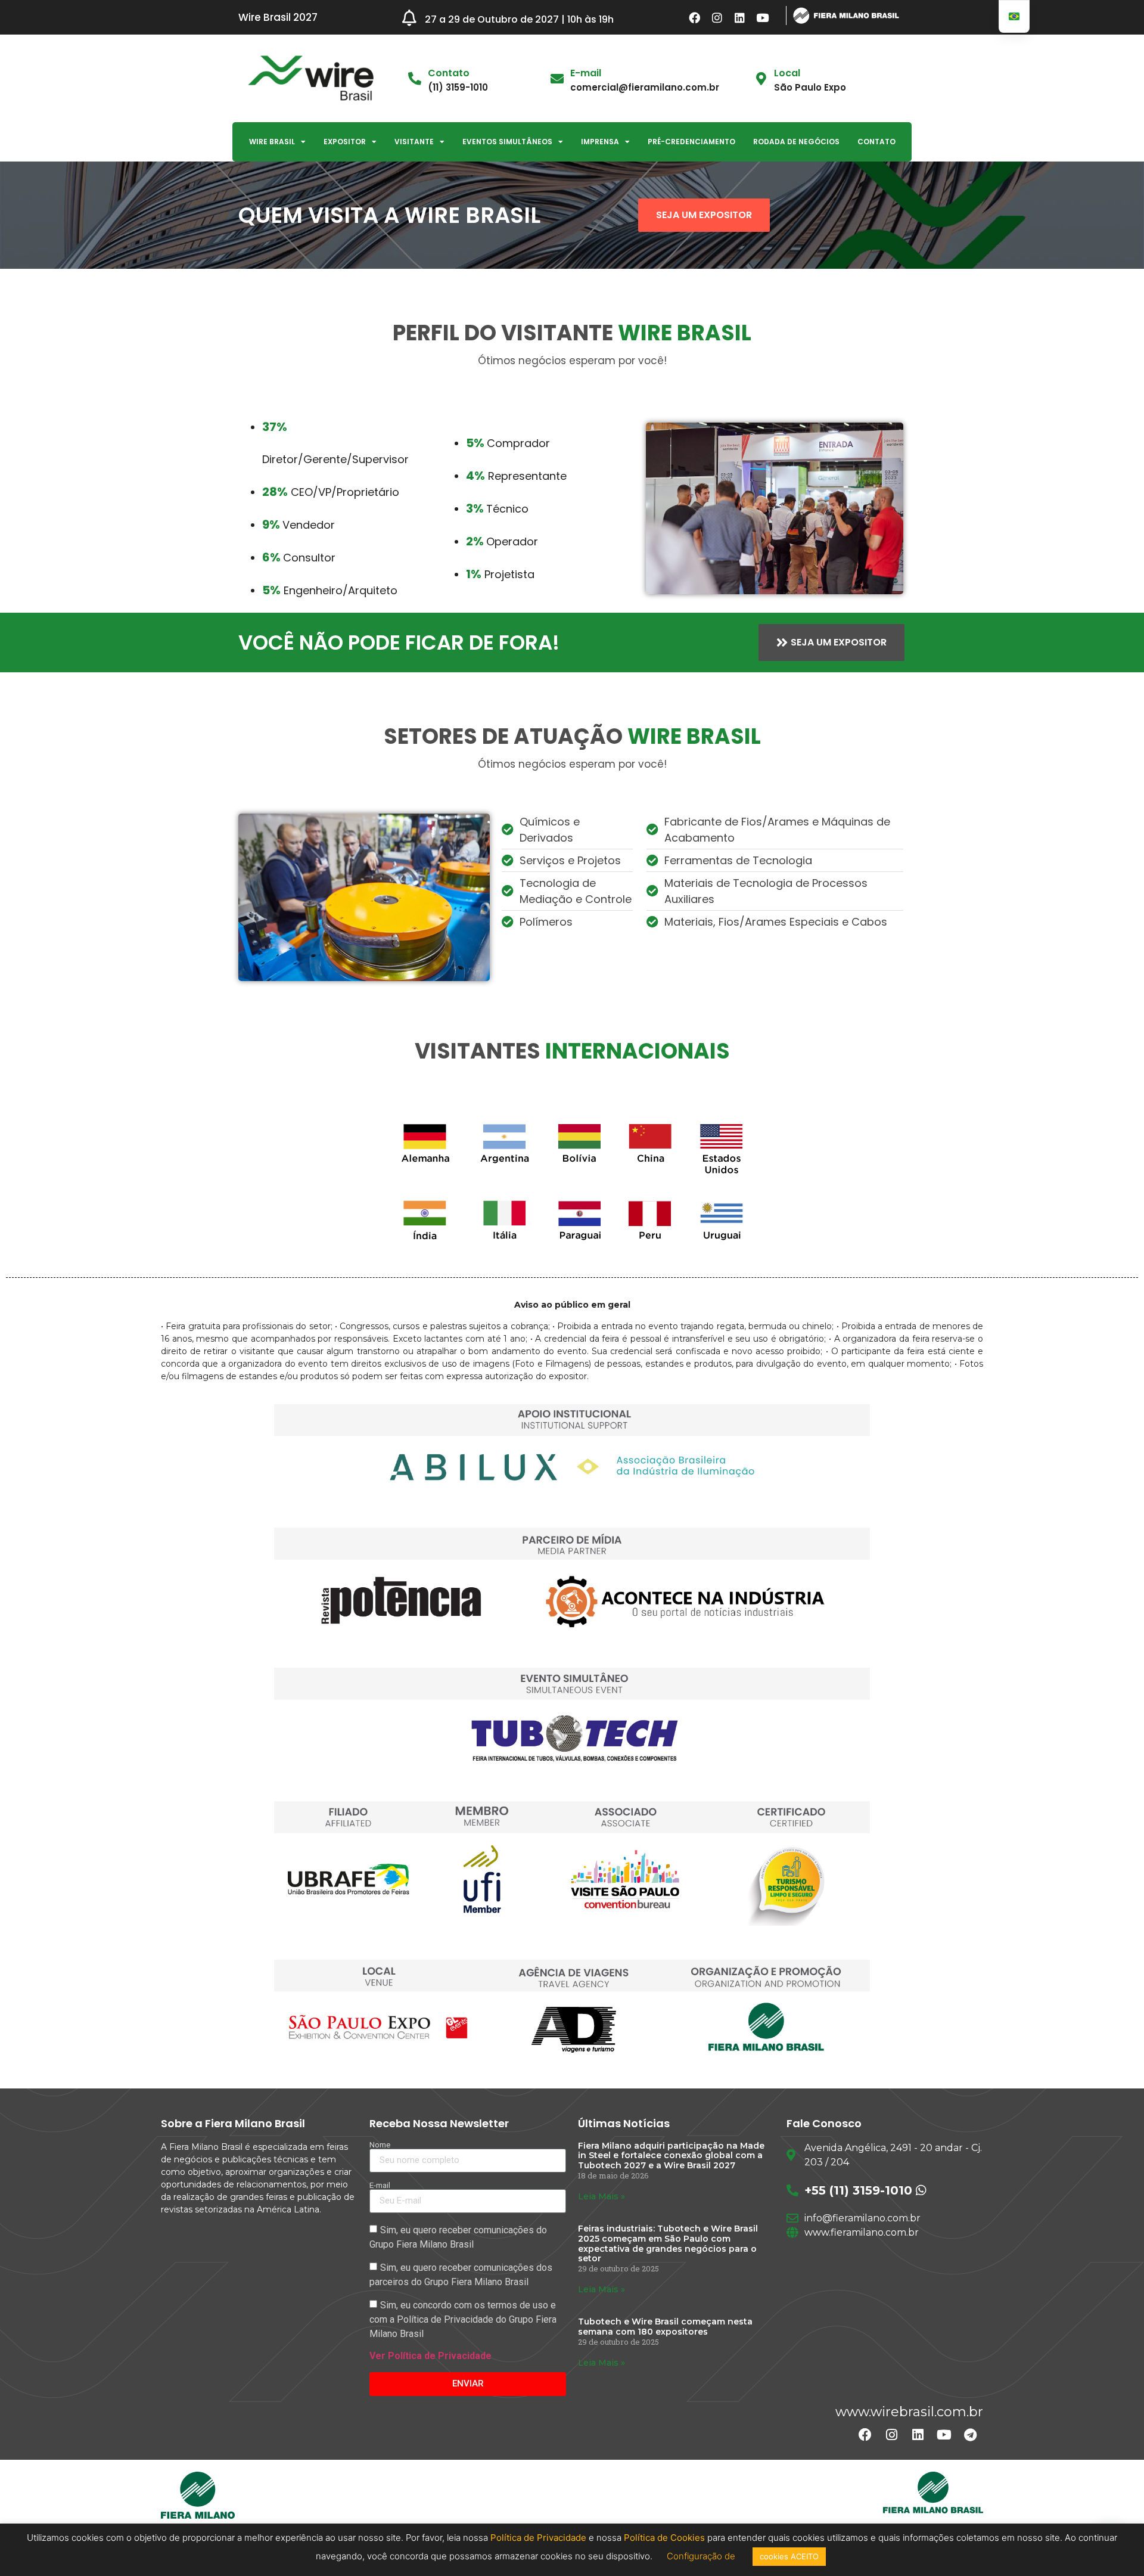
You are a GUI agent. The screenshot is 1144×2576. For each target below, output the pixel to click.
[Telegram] (970, 2435)
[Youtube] (763, 17)
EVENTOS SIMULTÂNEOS (507, 142)
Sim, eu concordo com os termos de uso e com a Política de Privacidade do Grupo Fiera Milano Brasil (463, 2319)
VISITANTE (414, 142)
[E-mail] (557, 79)
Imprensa (600, 142)
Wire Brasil (272, 142)
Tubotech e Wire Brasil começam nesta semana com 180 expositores (665, 2327)
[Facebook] (695, 17)
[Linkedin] (740, 17)
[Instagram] (717, 17)
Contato (876, 142)
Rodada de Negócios (796, 142)
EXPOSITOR (345, 142)
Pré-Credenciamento (691, 142)
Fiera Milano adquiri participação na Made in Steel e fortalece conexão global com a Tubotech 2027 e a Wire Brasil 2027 (671, 2156)
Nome (380, 2145)
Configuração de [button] (702, 2556)
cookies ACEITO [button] (789, 2556)
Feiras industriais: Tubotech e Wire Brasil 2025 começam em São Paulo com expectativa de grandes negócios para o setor (668, 2243)
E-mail (586, 73)
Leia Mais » (601, 2196)
